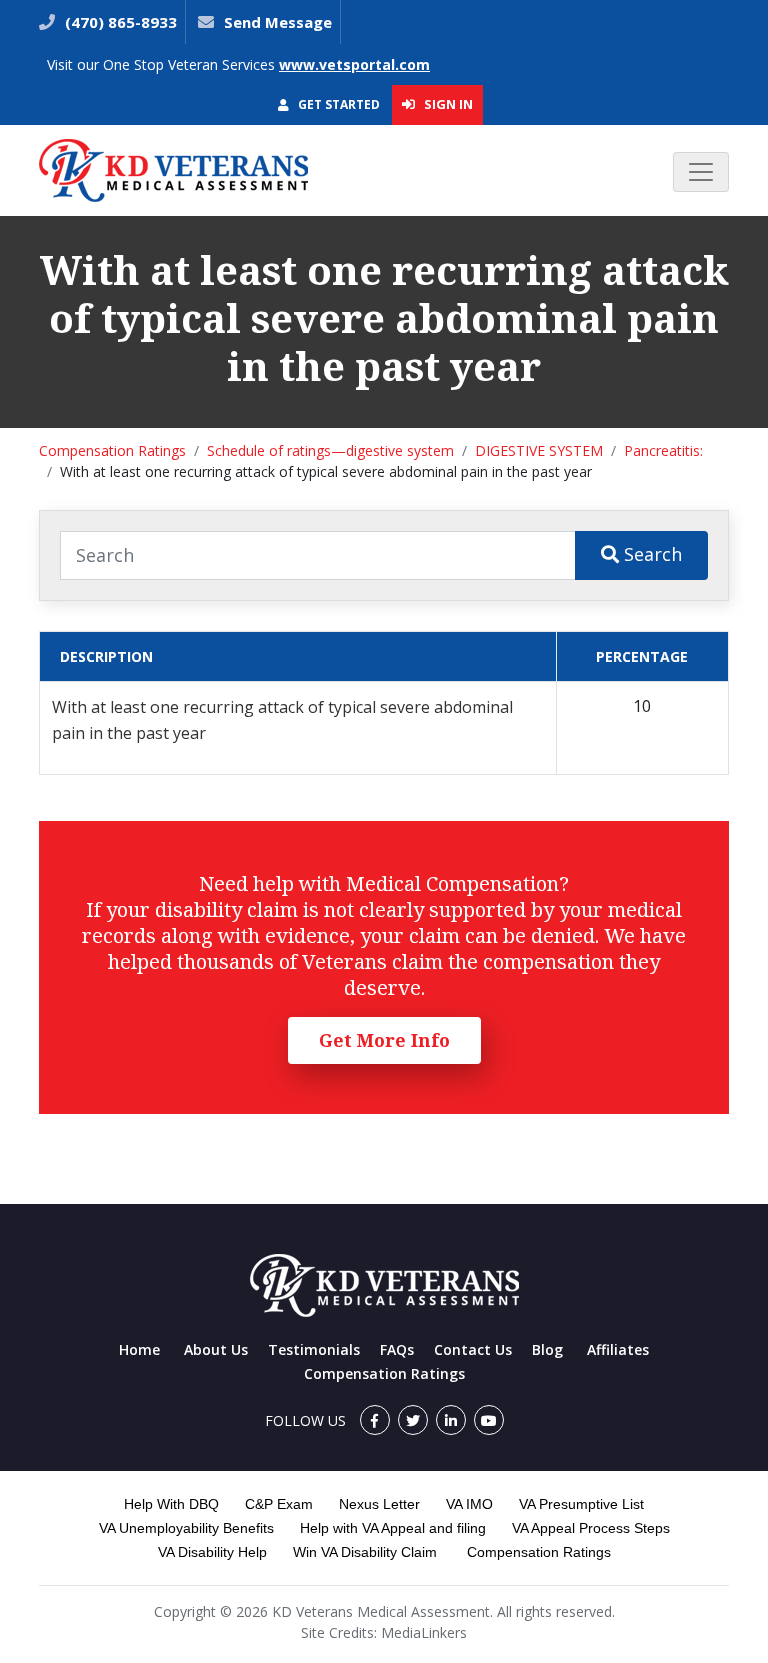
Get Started (337, 104)
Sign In (447, 104)
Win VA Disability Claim (365, 1552)
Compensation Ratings (112, 450)
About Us (216, 1349)
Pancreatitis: (663, 450)
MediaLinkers (424, 1632)
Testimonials (314, 1349)
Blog (547, 1349)
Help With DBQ (171, 1504)
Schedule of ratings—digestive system (330, 450)
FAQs (397, 1349)
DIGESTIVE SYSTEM (539, 450)
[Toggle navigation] (701, 172)
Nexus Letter (379, 1504)
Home (139, 1349)
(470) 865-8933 (119, 22)
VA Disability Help (212, 1552)
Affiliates (618, 1349)
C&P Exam (279, 1504)
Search (650, 554)
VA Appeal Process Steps (591, 1528)
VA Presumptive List (581, 1504)
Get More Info (384, 1040)
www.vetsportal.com (354, 64)
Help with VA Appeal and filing (393, 1528)
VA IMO (469, 1504)
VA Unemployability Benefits (186, 1528)
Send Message (278, 22)
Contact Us (473, 1349)
